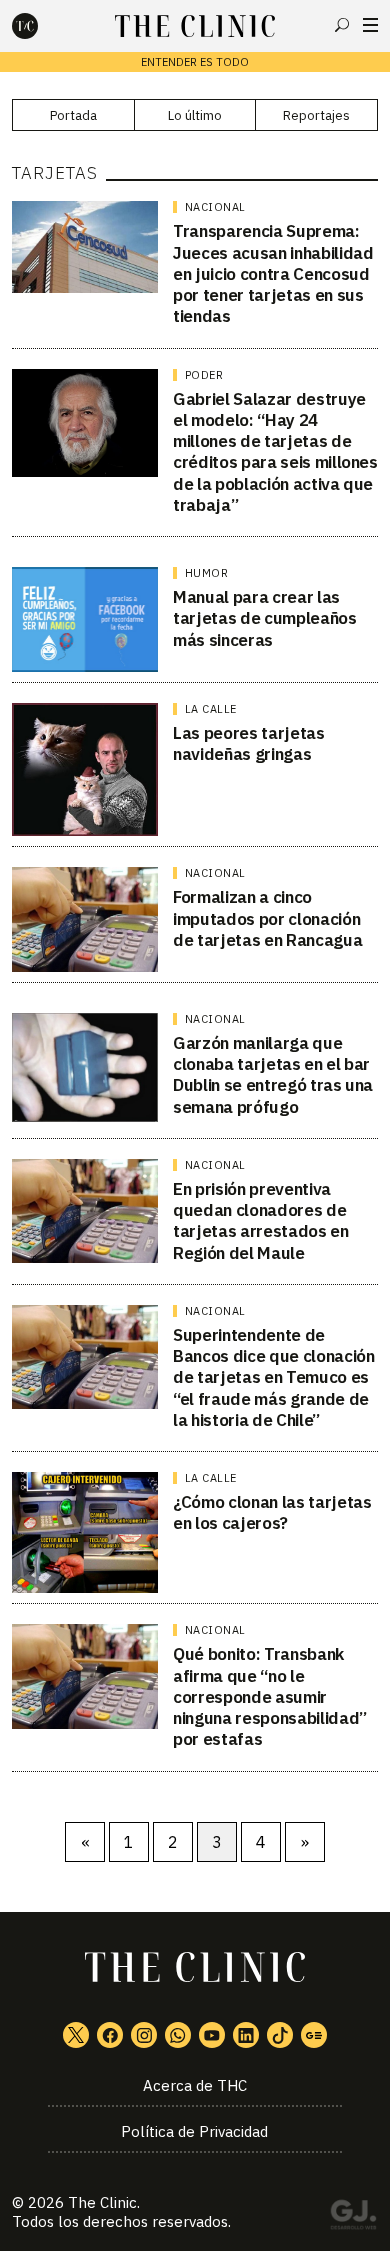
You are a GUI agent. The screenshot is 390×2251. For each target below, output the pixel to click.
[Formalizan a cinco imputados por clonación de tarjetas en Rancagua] (85, 919)
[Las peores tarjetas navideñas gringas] (85, 770)
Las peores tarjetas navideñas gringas (249, 743)
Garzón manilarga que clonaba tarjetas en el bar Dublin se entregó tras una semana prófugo (273, 1075)
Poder (204, 375)
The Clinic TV (212, 2035)
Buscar (342, 25)
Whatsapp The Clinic (178, 2035)
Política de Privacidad (194, 2131)
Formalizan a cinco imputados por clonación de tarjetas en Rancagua (267, 918)
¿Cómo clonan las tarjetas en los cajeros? (272, 1512)
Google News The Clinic (314, 2035)
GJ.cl (353, 2218)
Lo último (195, 115)
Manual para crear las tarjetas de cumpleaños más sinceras (265, 618)
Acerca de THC (195, 2085)
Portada (73, 115)
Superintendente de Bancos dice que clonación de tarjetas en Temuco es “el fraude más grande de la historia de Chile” (274, 1377)
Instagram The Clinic (144, 2035)
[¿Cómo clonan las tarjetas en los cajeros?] (85, 1532)
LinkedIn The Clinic (246, 2035)
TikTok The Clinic (280, 2035)
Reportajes (316, 115)
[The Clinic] (42, 26)
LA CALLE (211, 709)
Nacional (215, 207)
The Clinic (102, 2202)
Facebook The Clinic (110, 2035)
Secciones (370, 25)
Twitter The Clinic (76, 2035)
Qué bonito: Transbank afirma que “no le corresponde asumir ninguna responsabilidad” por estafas (270, 1696)
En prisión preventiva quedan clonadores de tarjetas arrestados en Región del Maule (261, 1221)
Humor (207, 573)
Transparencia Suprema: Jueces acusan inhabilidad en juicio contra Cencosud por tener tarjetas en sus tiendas (273, 273)
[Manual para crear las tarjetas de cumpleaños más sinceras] (85, 619)
